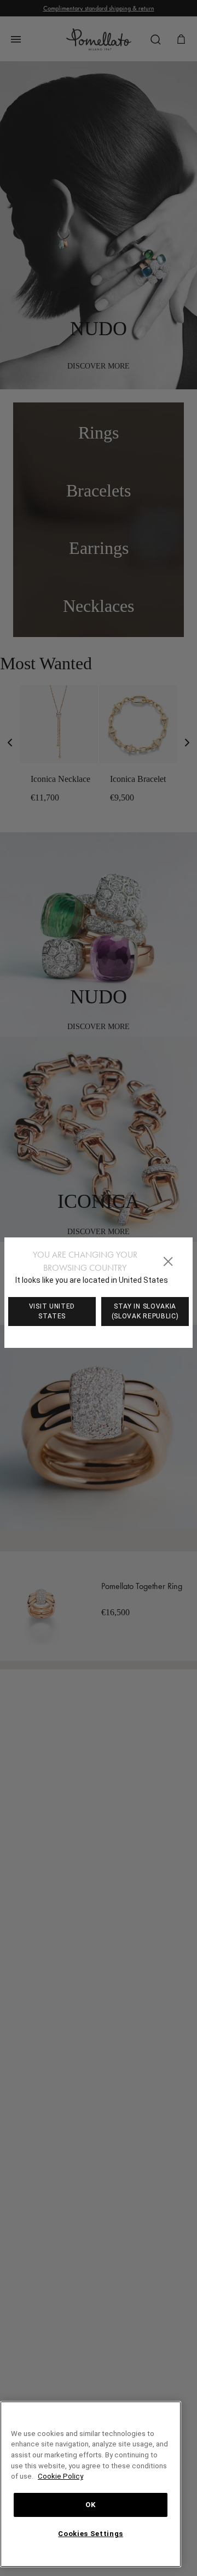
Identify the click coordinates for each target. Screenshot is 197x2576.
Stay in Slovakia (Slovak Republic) (145, 1311)
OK (91, 2505)
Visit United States (52, 1311)
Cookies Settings (91, 2534)
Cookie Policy (99, 2476)
